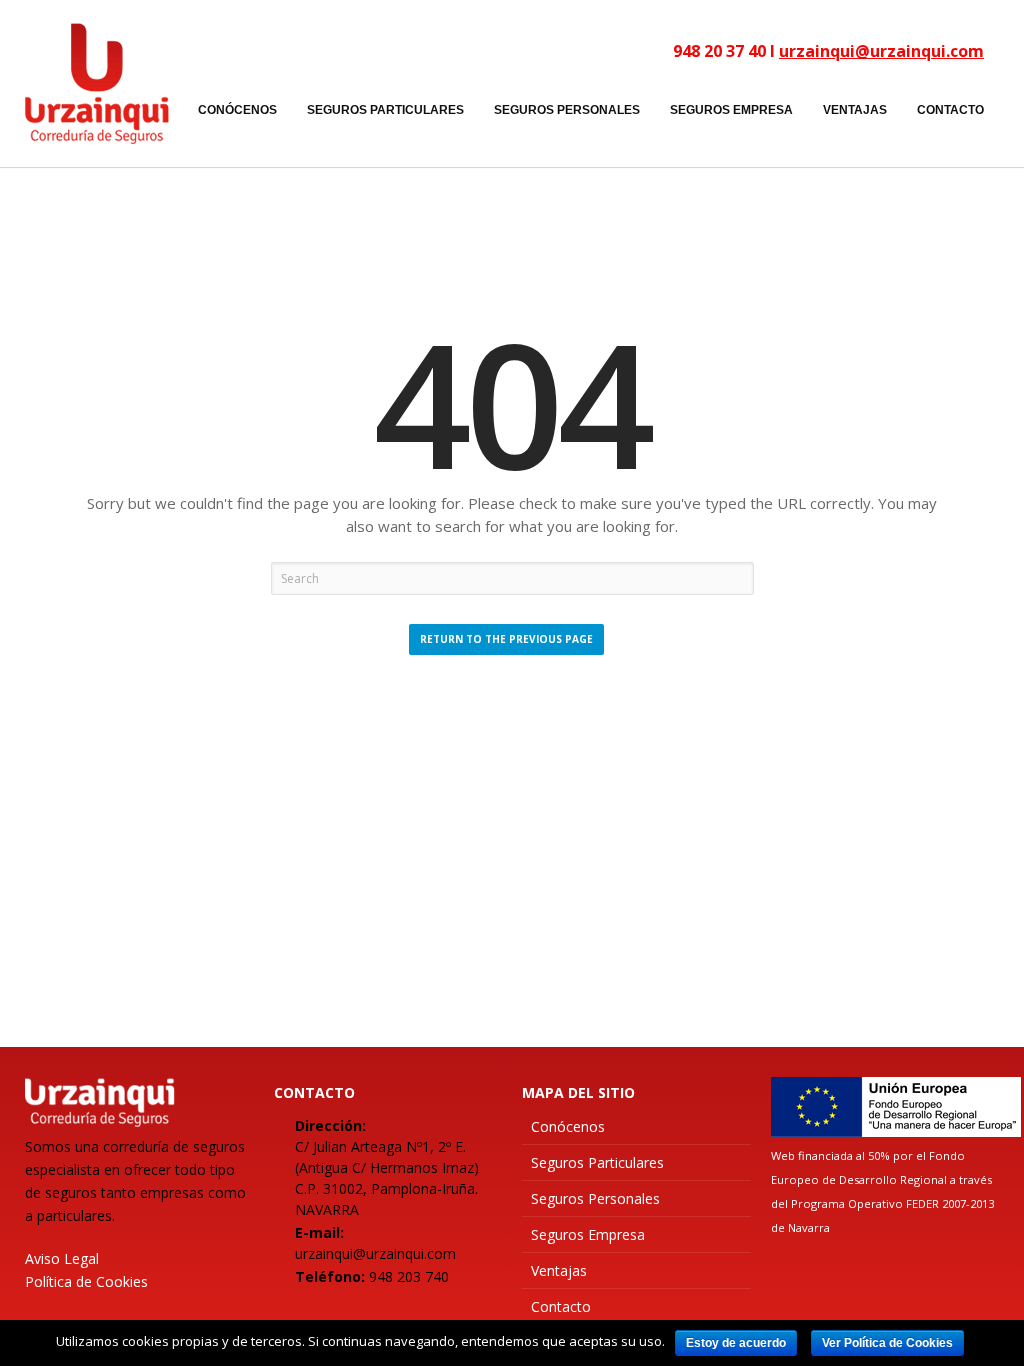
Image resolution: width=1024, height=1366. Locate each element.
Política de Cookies (86, 1281)
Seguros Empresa (588, 1234)
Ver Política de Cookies (887, 1343)
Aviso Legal (62, 1258)
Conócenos (568, 1126)
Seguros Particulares (597, 1162)
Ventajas (559, 1270)
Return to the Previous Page (506, 639)
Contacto (561, 1306)
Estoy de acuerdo (736, 1343)
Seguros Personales (595, 1198)
